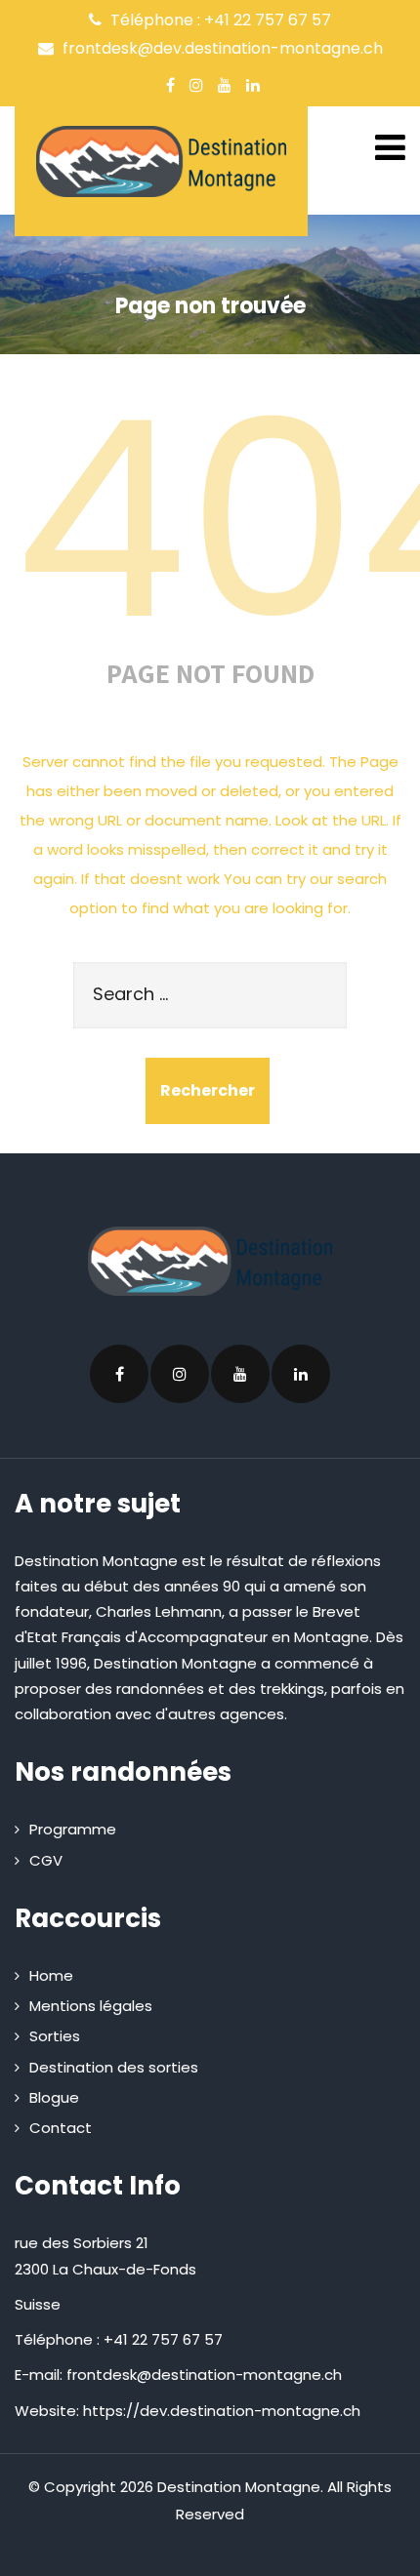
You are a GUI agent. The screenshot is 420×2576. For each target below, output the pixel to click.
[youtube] (225, 85)
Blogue (54, 2097)
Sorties (55, 2036)
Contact (61, 2128)
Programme (73, 1829)
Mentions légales (91, 2006)
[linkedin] (253, 85)
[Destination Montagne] (161, 161)
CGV (46, 1860)
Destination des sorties (114, 2067)
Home (51, 1975)
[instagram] (196, 85)
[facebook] (170, 85)
